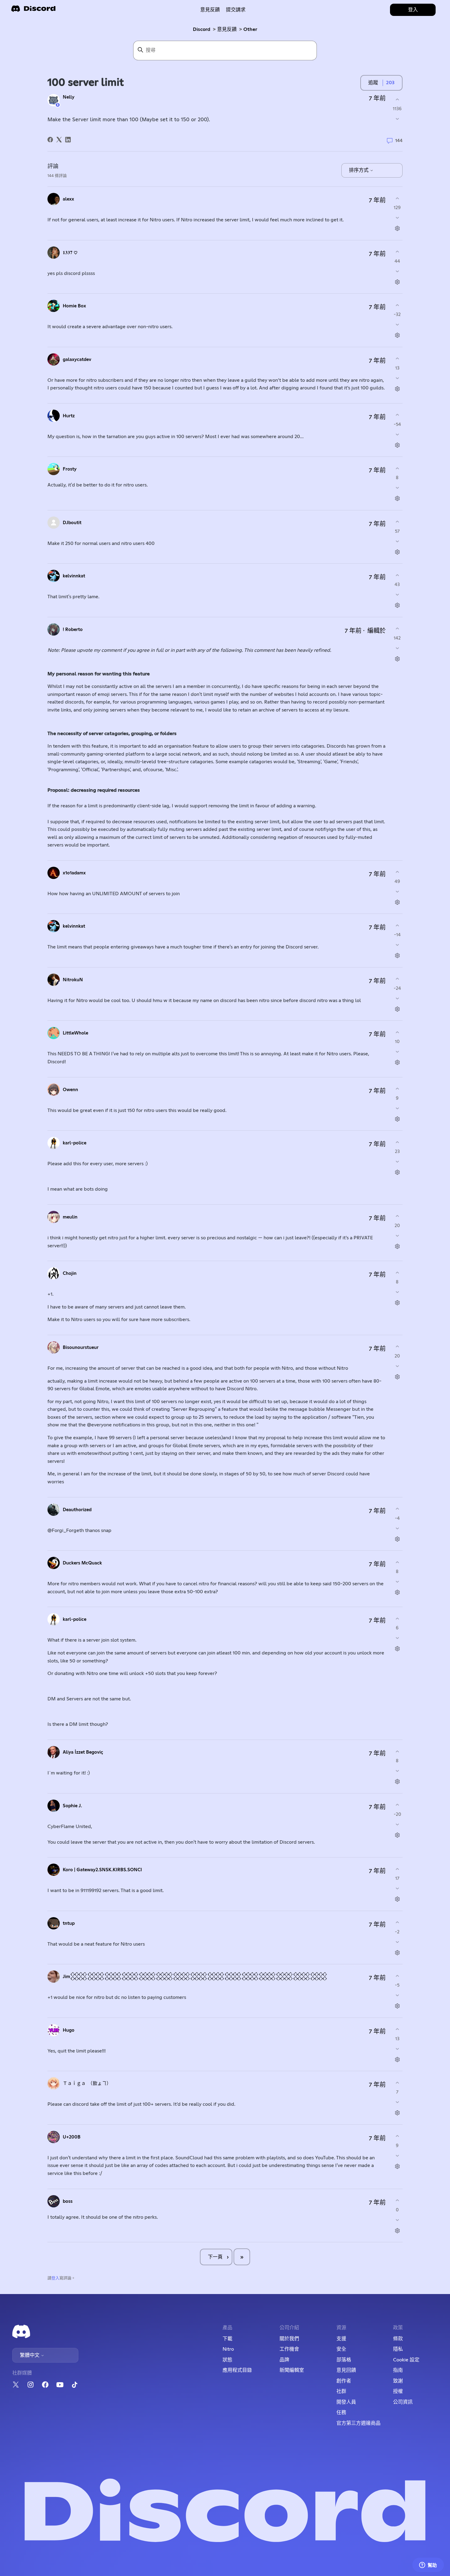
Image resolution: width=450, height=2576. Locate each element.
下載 (227, 2339)
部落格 (344, 2360)
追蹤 (373, 83)
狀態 (227, 2360)
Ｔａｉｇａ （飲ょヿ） (87, 2084)
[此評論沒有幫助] (397, 218)
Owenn (70, 1090)
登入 (55, 2278)
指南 (398, 2370)
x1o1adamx (74, 873)
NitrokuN (73, 980)
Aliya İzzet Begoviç (83, 1752)
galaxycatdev (77, 360)
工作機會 (289, 2349)
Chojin (70, 1273)
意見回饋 (346, 2370)
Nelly (69, 97)
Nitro (228, 2349)
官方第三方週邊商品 (358, 2423)
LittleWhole (75, 1033)
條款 (398, 2339)
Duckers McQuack (82, 1563)
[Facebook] (50, 140)
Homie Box (74, 306)
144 (398, 140)
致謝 (398, 2381)
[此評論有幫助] (397, 198)
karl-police (75, 1143)
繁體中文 (30, 2355)
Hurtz (69, 416)
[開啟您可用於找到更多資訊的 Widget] (428, 2565)
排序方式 (359, 170)
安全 (341, 2349)
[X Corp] (59, 140)
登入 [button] (413, 10)
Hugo (69, 2030)
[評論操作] (397, 229)
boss (68, 2201)
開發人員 (346, 2402)
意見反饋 (210, 10)
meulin (70, 1217)
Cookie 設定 (406, 2360)
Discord (202, 29)
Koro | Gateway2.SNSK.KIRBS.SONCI (102, 1870)
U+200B (72, 2137)
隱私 (398, 2349)
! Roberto (73, 630)
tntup (69, 1923)
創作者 (344, 2381)
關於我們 (289, 2339)
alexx (68, 199)
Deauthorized (77, 1510)
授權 (398, 2391)
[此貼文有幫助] (397, 99)
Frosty (70, 469)
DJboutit (72, 523)
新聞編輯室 (292, 2370)
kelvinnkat (74, 576)
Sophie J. (72, 1806)
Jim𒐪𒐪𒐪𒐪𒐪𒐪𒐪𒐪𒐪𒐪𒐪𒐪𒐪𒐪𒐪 (195, 1977)
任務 (341, 2413)
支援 (341, 2339)
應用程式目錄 (237, 2370)
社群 (341, 2391)
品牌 (284, 2360)
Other (250, 29)
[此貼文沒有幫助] (397, 119)
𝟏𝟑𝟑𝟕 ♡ (70, 253)
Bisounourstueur (81, 1348)
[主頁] (33, 11)
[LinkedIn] (68, 140)
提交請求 (236, 10)
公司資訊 (403, 2402)
